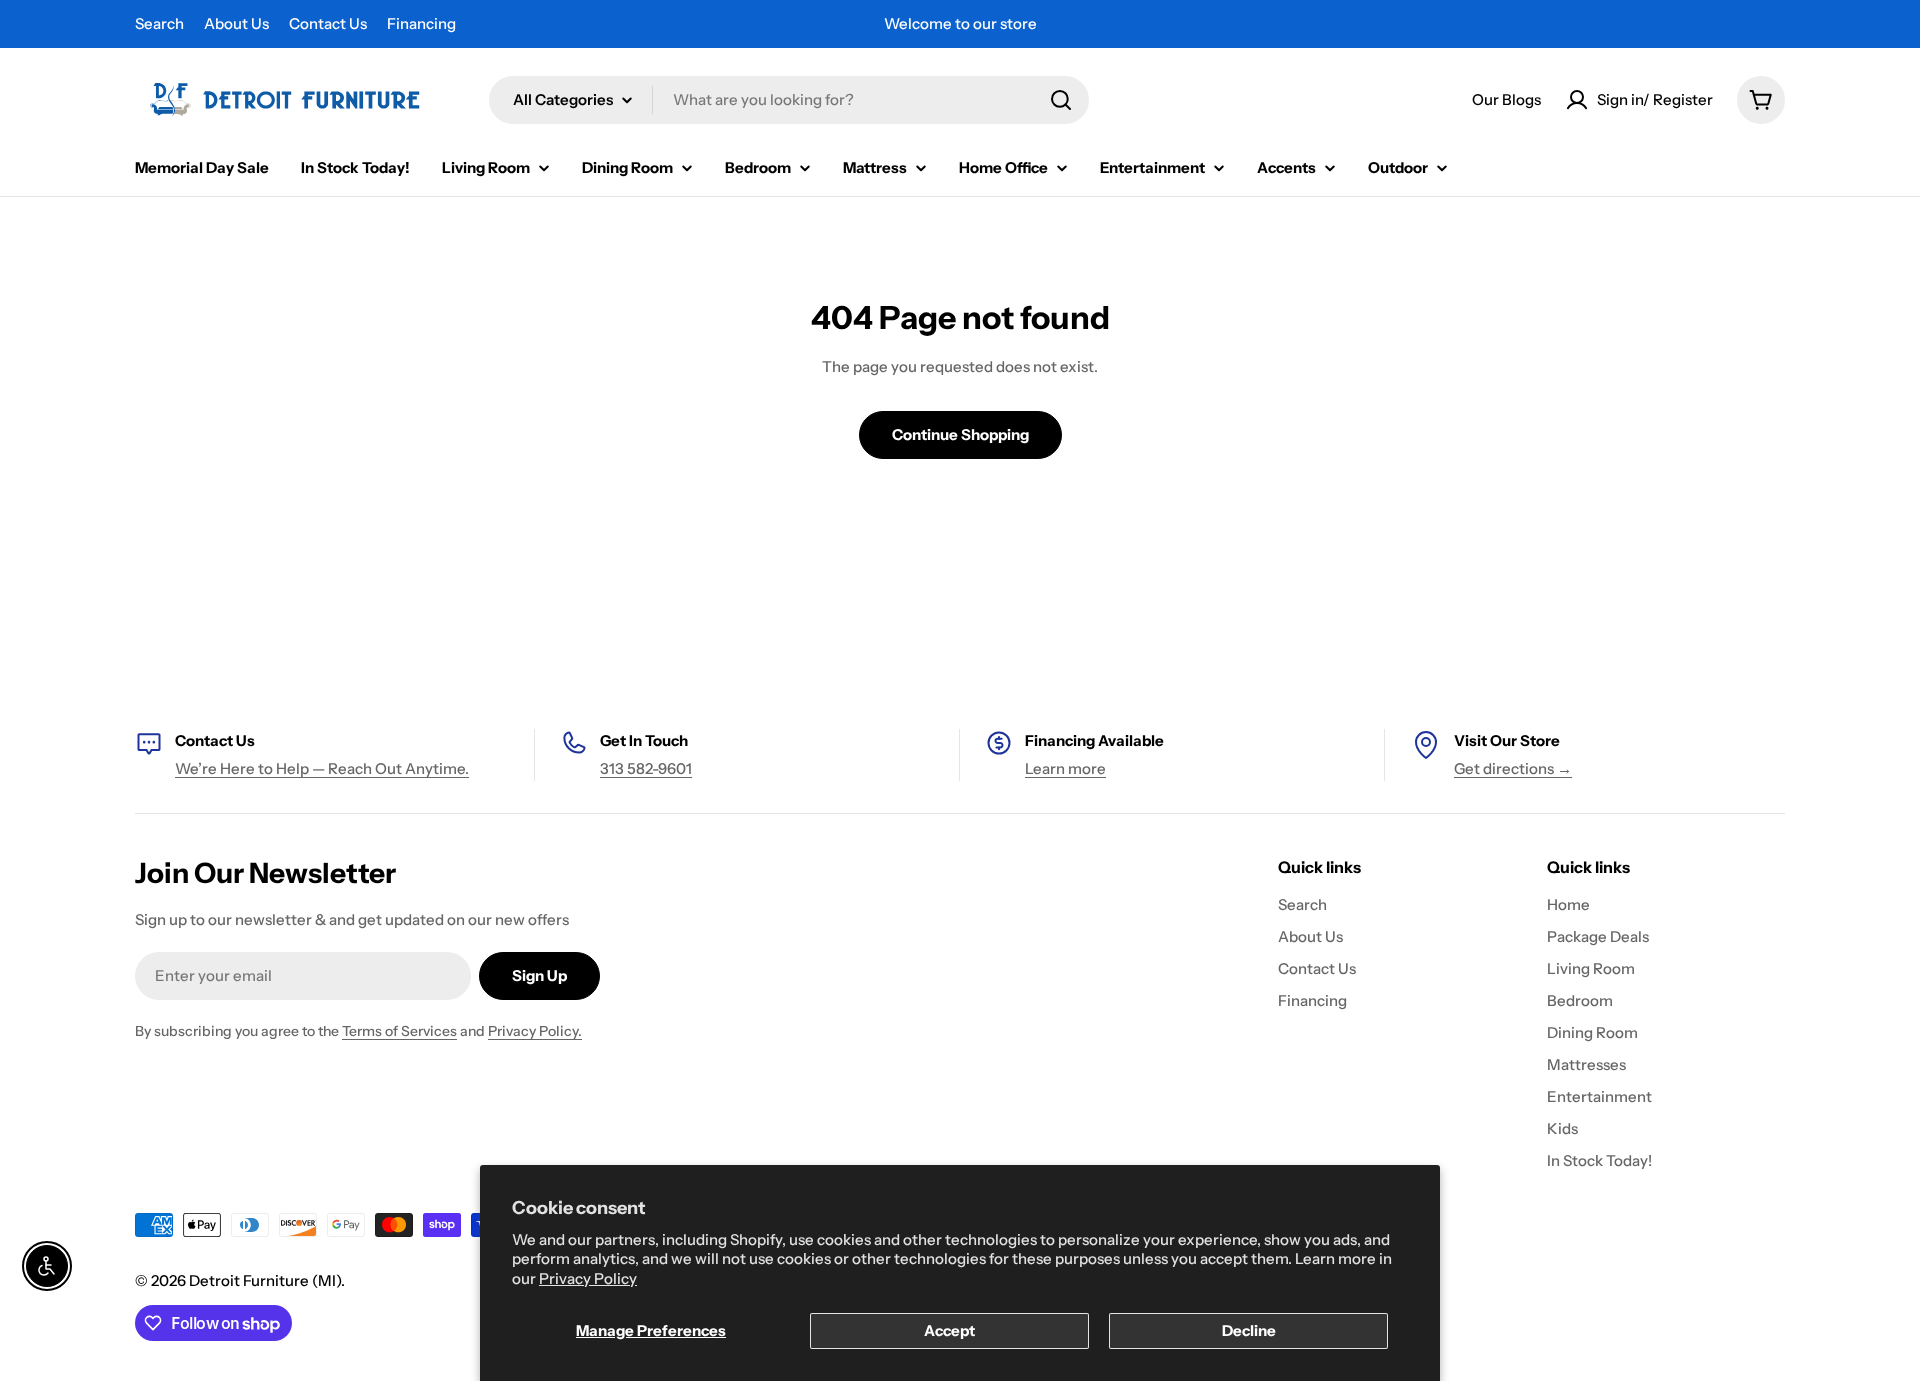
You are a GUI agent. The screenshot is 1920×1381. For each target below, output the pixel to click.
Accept (949, 1330)
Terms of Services (399, 1031)
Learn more (1065, 768)
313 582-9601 (646, 768)
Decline (1249, 1330)
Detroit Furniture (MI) (265, 1280)
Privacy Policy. (535, 1031)
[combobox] (789, 100)
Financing (421, 23)
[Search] (1061, 100)
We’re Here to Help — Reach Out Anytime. (322, 768)
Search (159, 23)
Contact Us (328, 23)
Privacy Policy (588, 1278)
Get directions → (1513, 768)
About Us (236, 23)
